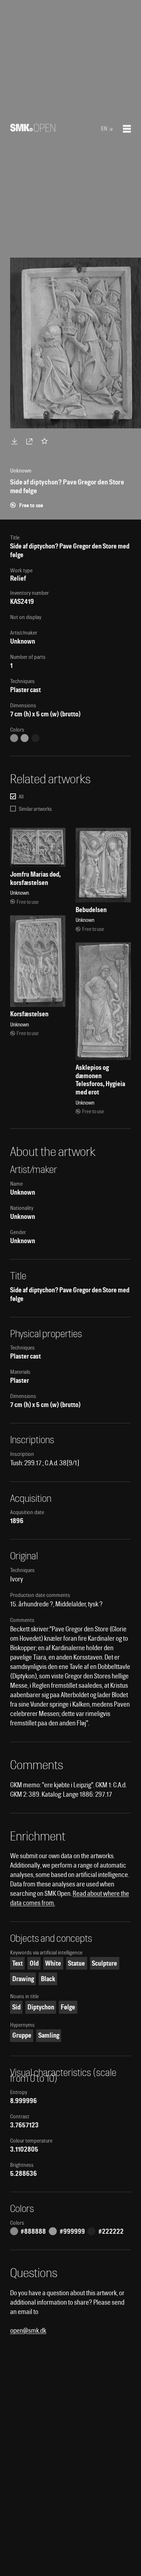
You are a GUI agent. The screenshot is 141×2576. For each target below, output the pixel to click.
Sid (16, 2007)
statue (76, 1963)
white (53, 1963)
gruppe (22, 2035)
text (18, 1963)
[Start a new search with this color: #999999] (25, 738)
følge (68, 2007)
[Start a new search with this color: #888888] (14, 738)
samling (49, 2035)
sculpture (104, 1963)
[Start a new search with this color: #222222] (35, 738)
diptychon (41, 2007)
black (48, 1979)
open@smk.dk (28, 2331)
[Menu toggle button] (127, 129)
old (34, 1963)
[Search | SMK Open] (33, 129)
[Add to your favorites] (46, 441)
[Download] (16, 441)
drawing (23, 1979)
